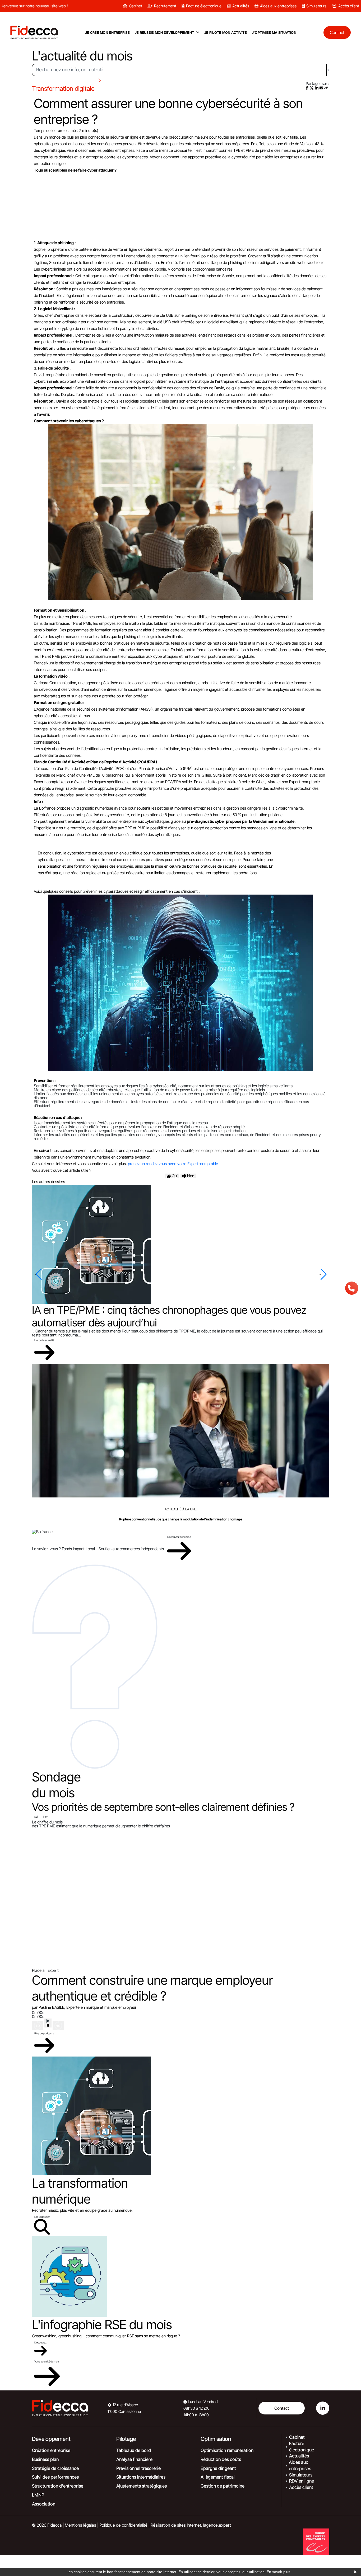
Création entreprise (51, 2450)
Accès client (349, 6)
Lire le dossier (42, 2217)
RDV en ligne (302, 2481)
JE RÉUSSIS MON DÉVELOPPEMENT (164, 32)
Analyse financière (134, 2459)
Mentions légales (80, 2525)
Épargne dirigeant (218, 2468)
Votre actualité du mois (47, 2361)
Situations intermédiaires (141, 2477)
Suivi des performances (55, 2477)
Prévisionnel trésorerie (138, 2468)
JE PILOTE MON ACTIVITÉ (226, 32)
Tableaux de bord (134, 2450)
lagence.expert (217, 2525)
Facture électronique (204, 6)
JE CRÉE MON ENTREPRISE (107, 32)
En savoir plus (278, 2572)
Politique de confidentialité (123, 2525)
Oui (36, 1817)
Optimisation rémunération (227, 2450)
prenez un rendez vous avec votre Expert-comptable (173, 1164)
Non (46, 1817)
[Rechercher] (328, 70)
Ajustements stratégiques (142, 2486)
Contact (282, 2408)
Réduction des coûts (221, 2459)
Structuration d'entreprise (58, 2486)
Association (44, 2504)
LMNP (38, 2495)
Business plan (45, 2459)
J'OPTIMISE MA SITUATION (274, 32)
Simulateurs (316, 6)
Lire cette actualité (44, 1340)
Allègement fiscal (218, 2477)
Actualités (241, 6)
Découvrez (40, 2342)
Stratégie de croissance (55, 2468)
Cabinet (136, 6)
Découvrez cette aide (179, 1537)
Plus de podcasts (44, 2033)
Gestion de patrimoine (223, 2486)
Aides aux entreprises (278, 6)
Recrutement (165, 6)
